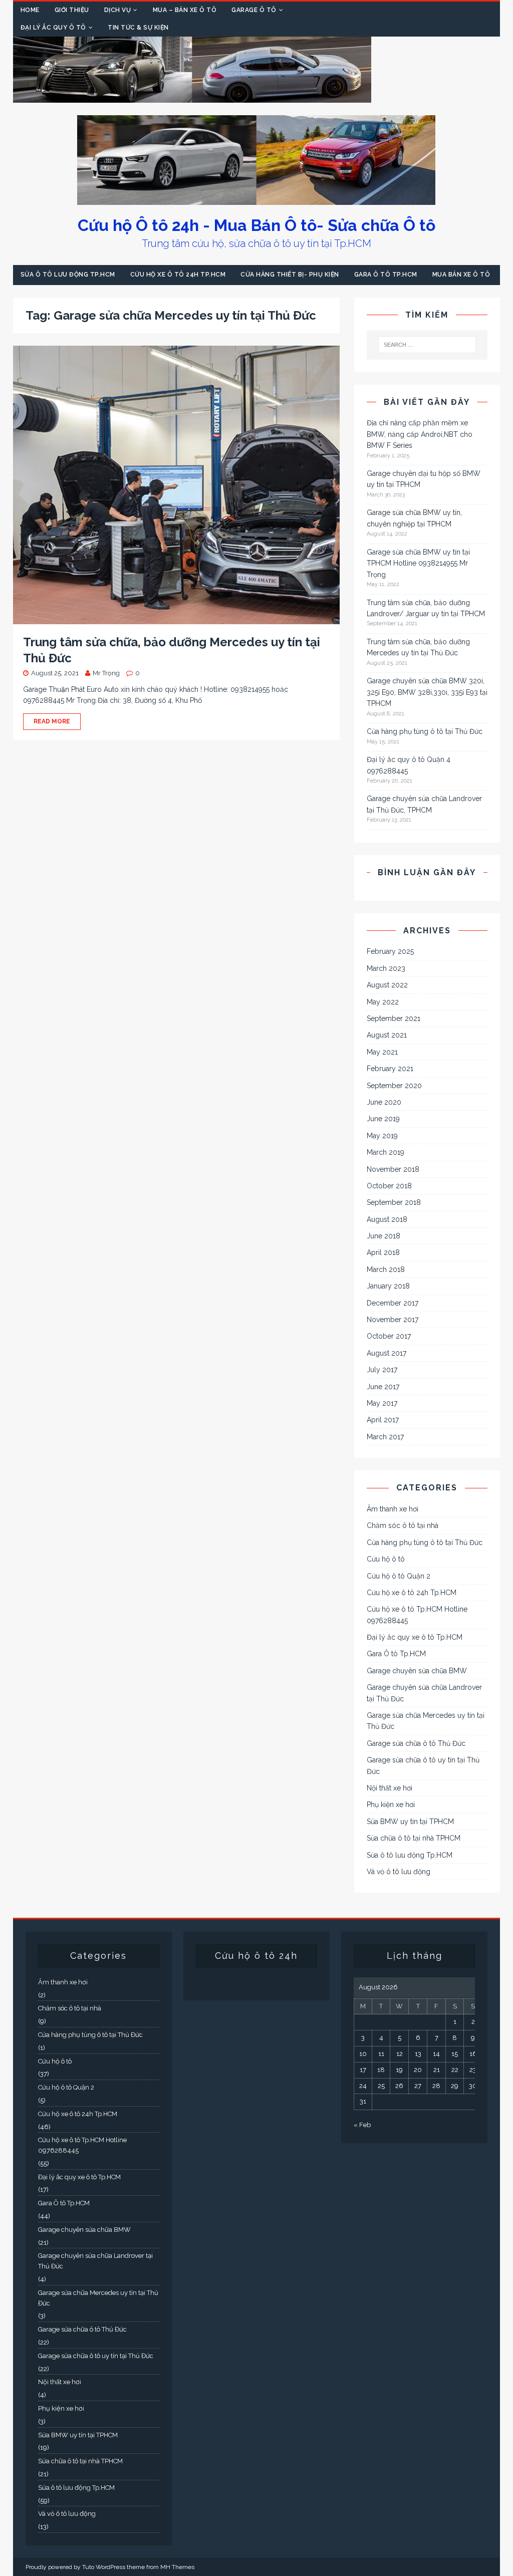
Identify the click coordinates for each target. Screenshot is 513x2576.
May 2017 (382, 1403)
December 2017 (393, 1303)
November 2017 (393, 1320)
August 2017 (387, 1353)
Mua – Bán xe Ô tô (185, 10)
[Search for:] (427, 345)
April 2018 (383, 1252)
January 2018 (388, 1286)
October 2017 (389, 1336)
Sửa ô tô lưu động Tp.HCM (68, 275)
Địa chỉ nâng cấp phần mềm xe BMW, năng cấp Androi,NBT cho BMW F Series (420, 434)
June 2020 (384, 1102)
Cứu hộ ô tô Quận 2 (399, 1576)
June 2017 (383, 1387)
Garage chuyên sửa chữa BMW (417, 1671)
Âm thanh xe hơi (393, 1509)
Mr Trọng (106, 673)
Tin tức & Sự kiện (138, 28)
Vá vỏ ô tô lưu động (399, 1872)
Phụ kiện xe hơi (391, 1805)
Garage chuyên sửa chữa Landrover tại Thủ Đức (424, 1693)
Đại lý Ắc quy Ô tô (53, 28)
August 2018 (387, 1219)
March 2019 (386, 1152)
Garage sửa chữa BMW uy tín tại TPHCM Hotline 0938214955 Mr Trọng (418, 563)
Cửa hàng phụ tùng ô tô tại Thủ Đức (425, 731)
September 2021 (394, 1018)
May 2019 (382, 1136)
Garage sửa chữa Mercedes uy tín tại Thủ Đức (426, 1721)
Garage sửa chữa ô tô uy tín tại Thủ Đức (423, 1765)
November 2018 (393, 1169)
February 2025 (390, 951)
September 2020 (394, 1086)
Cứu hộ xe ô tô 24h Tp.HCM (178, 275)
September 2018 (394, 1202)
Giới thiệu (72, 10)
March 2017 (385, 1437)
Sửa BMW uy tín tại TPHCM (410, 1822)
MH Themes (177, 2567)
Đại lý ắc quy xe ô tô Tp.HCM (415, 1637)
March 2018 (386, 1269)
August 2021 (387, 1035)
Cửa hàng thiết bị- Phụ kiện (290, 275)
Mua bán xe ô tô (461, 275)
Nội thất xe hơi (390, 1788)
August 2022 (387, 985)
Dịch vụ (118, 10)
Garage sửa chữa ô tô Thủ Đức (416, 1743)
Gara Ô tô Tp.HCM (386, 275)
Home (30, 10)
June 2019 (383, 1119)
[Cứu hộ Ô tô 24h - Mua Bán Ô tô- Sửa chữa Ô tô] (192, 97)
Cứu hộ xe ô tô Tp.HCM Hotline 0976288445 (417, 1615)
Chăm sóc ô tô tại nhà (403, 1525)
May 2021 (382, 1052)
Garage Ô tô (254, 10)
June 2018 (383, 1236)
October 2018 (389, 1186)
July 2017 (382, 1370)
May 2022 (383, 1002)
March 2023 (386, 968)
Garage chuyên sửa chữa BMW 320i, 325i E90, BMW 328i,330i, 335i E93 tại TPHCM (427, 692)
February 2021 (390, 1069)
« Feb (362, 2125)
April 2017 (383, 1420)
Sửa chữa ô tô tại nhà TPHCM (414, 1838)
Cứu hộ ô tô (386, 1559)
